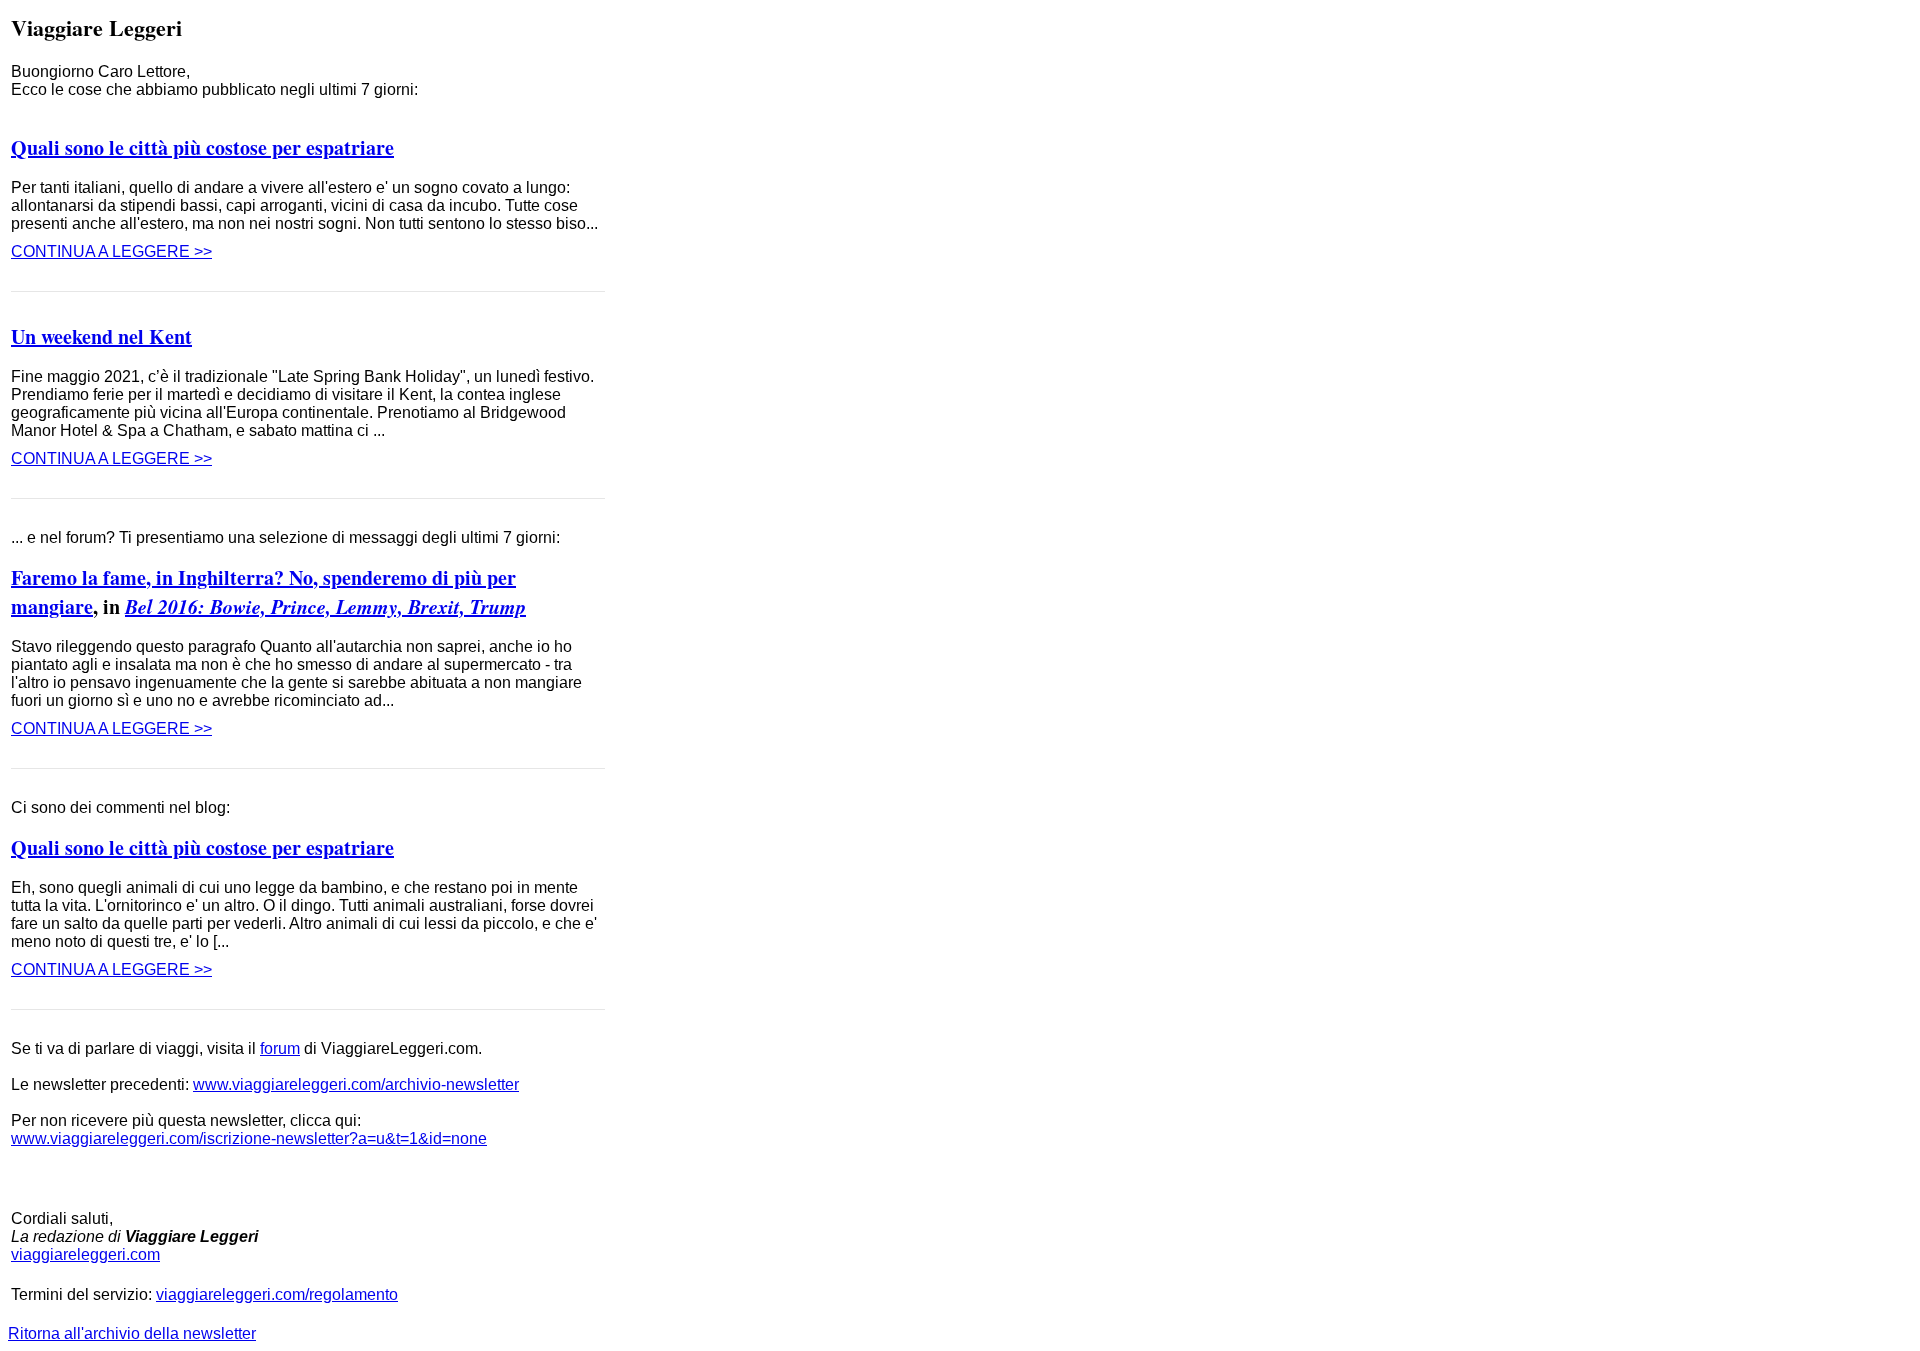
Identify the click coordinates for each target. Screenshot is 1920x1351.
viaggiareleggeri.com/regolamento (277, 1294)
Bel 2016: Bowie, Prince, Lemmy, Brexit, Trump (325, 606)
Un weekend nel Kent (101, 336)
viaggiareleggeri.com (85, 1254)
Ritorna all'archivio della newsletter (132, 1333)
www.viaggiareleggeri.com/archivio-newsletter (356, 1084)
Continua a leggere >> (111, 251)
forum (280, 1048)
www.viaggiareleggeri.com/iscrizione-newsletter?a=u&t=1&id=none (249, 1138)
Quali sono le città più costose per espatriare (202, 147)
